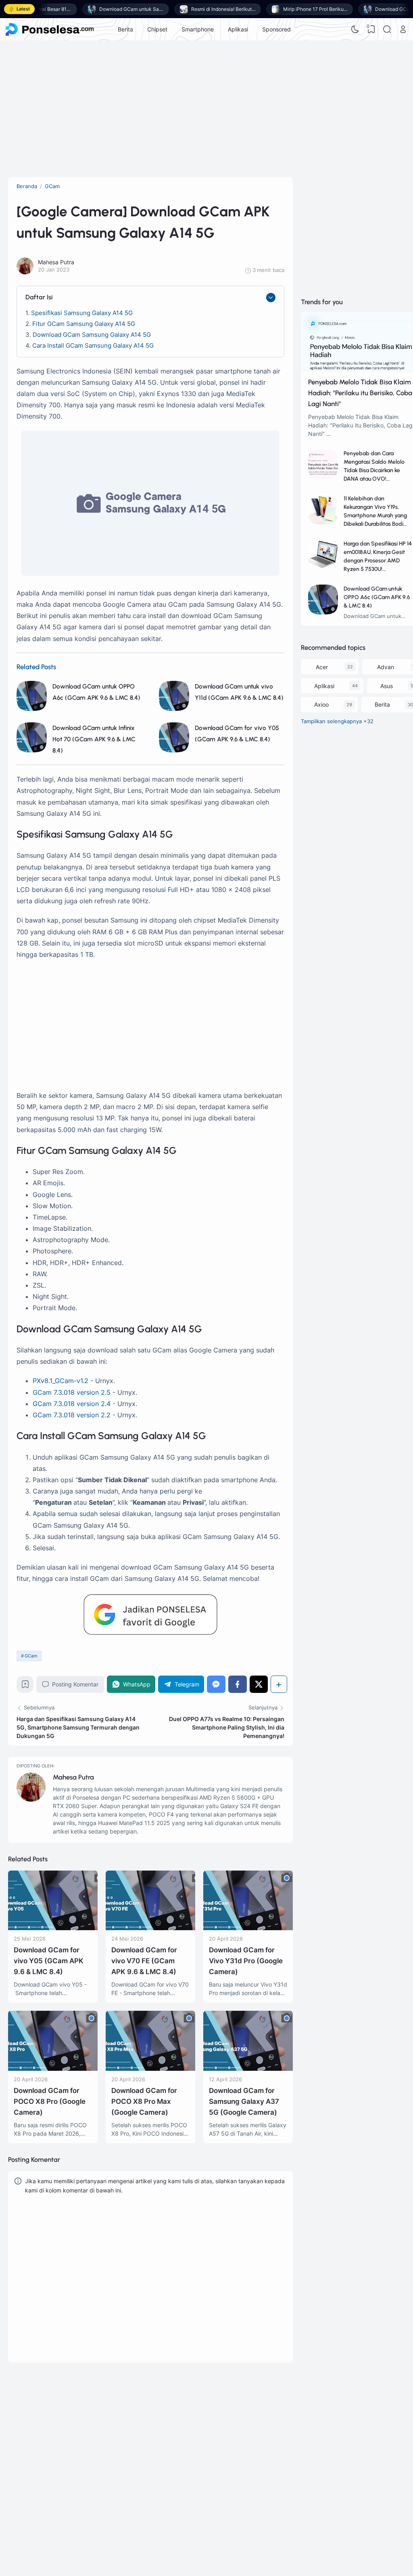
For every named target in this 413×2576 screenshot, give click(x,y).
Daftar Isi (39, 297)
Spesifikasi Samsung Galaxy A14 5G (82, 313)
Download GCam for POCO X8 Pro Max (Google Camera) (144, 2101)
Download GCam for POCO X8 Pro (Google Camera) (50, 2101)
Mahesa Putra (73, 1777)
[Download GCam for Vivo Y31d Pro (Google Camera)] (248, 1928)
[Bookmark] (25, 1686)
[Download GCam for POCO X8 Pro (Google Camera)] (53, 2069)
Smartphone (198, 29)
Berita (125, 29)
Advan (386, 667)
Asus (387, 686)
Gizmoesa (291, 2447)
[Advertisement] (206, 105)
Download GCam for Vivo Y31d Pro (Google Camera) (246, 1961)
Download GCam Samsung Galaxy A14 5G (92, 335)
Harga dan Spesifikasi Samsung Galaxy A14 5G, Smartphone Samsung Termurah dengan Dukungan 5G (78, 1727)
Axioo (321, 704)
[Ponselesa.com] (50, 29)
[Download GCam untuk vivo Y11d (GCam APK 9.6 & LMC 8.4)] (174, 709)
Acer (322, 667)
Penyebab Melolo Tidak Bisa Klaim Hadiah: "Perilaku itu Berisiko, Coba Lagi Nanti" (360, 393)
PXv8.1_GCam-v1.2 (60, 1381)
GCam (31, 1656)
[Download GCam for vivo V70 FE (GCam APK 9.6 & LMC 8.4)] (150, 1928)
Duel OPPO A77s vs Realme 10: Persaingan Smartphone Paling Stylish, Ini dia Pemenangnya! (227, 1727)
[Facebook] (238, 1684)
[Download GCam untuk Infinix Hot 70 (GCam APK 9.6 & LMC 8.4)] (32, 750)
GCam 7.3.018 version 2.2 (72, 1415)
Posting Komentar (75, 1684)
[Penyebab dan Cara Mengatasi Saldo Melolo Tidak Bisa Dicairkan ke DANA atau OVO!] (323, 477)
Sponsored (276, 29)
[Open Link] (403, 29)
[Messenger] (216, 1684)
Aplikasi (238, 29)
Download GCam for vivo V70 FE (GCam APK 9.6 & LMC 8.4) (144, 1961)
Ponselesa (291, 2458)
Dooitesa (290, 2468)
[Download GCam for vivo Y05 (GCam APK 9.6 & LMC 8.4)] (174, 750)
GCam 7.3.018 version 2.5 (72, 1392)
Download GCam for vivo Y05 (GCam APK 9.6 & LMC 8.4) (49, 1961)
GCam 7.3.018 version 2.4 (72, 1404)
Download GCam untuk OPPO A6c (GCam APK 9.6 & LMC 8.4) (377, 597)
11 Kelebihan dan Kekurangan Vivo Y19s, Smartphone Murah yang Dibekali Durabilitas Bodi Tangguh (375, 515)
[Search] (387, 29)
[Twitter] (259, 1684)
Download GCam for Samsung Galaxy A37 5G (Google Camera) (244, 2101)
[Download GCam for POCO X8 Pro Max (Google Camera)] (150, 2069)
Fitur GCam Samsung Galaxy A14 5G (84, 324)
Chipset (157, 29)
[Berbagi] (279, 1684)
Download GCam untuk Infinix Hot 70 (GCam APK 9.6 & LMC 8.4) (94, 739)
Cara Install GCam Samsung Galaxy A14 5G (93, 345)
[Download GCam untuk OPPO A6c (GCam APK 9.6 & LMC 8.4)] (32, 709)
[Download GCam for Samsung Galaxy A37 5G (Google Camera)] (248, 2069)
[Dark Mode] (355, 29)
